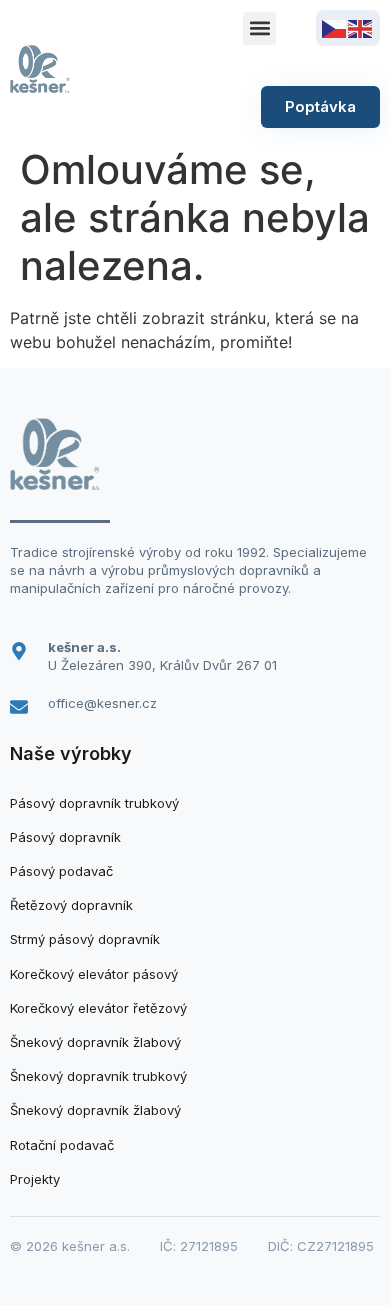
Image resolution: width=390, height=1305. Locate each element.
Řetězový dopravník (71, 905)
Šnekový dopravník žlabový (95, 1042)
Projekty (35, 1179)
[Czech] (335, 27)
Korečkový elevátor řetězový (98, 1008)
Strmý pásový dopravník (85, 939)
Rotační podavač (62, 1145)
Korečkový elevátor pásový (94, 974)
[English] (361, 27)
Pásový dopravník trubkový (94, 803)
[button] (259, 28)
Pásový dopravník (65, 837)
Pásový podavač (61, 871)
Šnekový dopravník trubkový (98, 1076)
